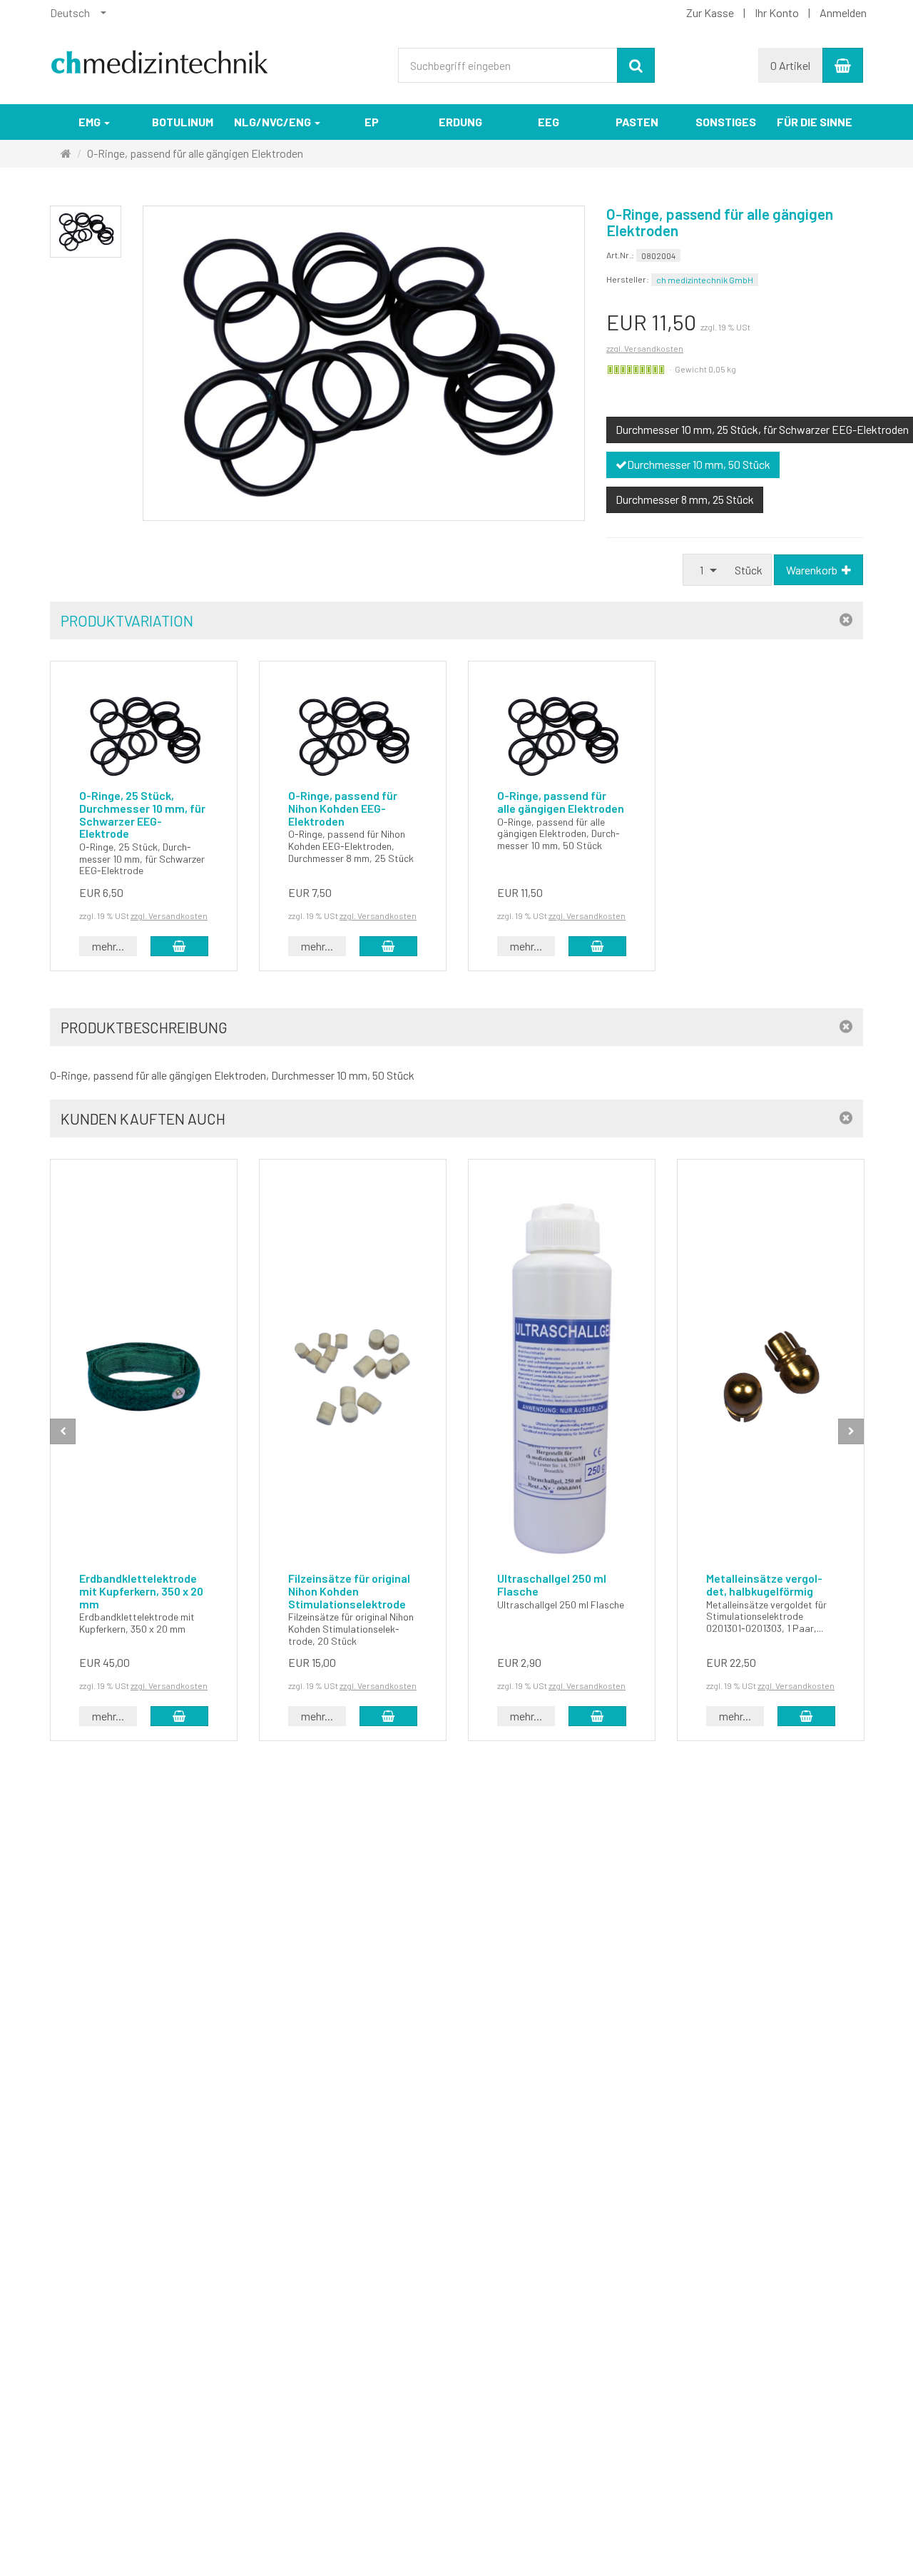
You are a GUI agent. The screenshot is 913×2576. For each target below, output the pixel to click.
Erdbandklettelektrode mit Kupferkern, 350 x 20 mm (141, 1591)
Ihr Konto (777, 12)
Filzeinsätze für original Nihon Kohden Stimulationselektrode (349, 1591)
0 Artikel (790, 65)
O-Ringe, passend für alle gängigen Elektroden (561, 802)
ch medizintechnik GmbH (705, 280)
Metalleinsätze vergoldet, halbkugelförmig (764, 1584)
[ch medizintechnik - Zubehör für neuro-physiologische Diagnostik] (160, 56)
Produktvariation (127, 620)
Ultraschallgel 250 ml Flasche (552, 1584)
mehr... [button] (108, 946)
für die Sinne (815, 122)
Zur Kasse (710, 12)
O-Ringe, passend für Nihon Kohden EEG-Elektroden (343, 808)
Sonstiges (726, 122)
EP (372, 122)
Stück (749, 570)
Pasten (637, 122)
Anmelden (843, 12)
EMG (91, 122)
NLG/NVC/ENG (274, 122)
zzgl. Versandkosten (645, 348)
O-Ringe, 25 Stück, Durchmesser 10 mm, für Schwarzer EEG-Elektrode (142, 814)
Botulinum (183, 122)
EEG (549, 122)
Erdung (460, 122)
